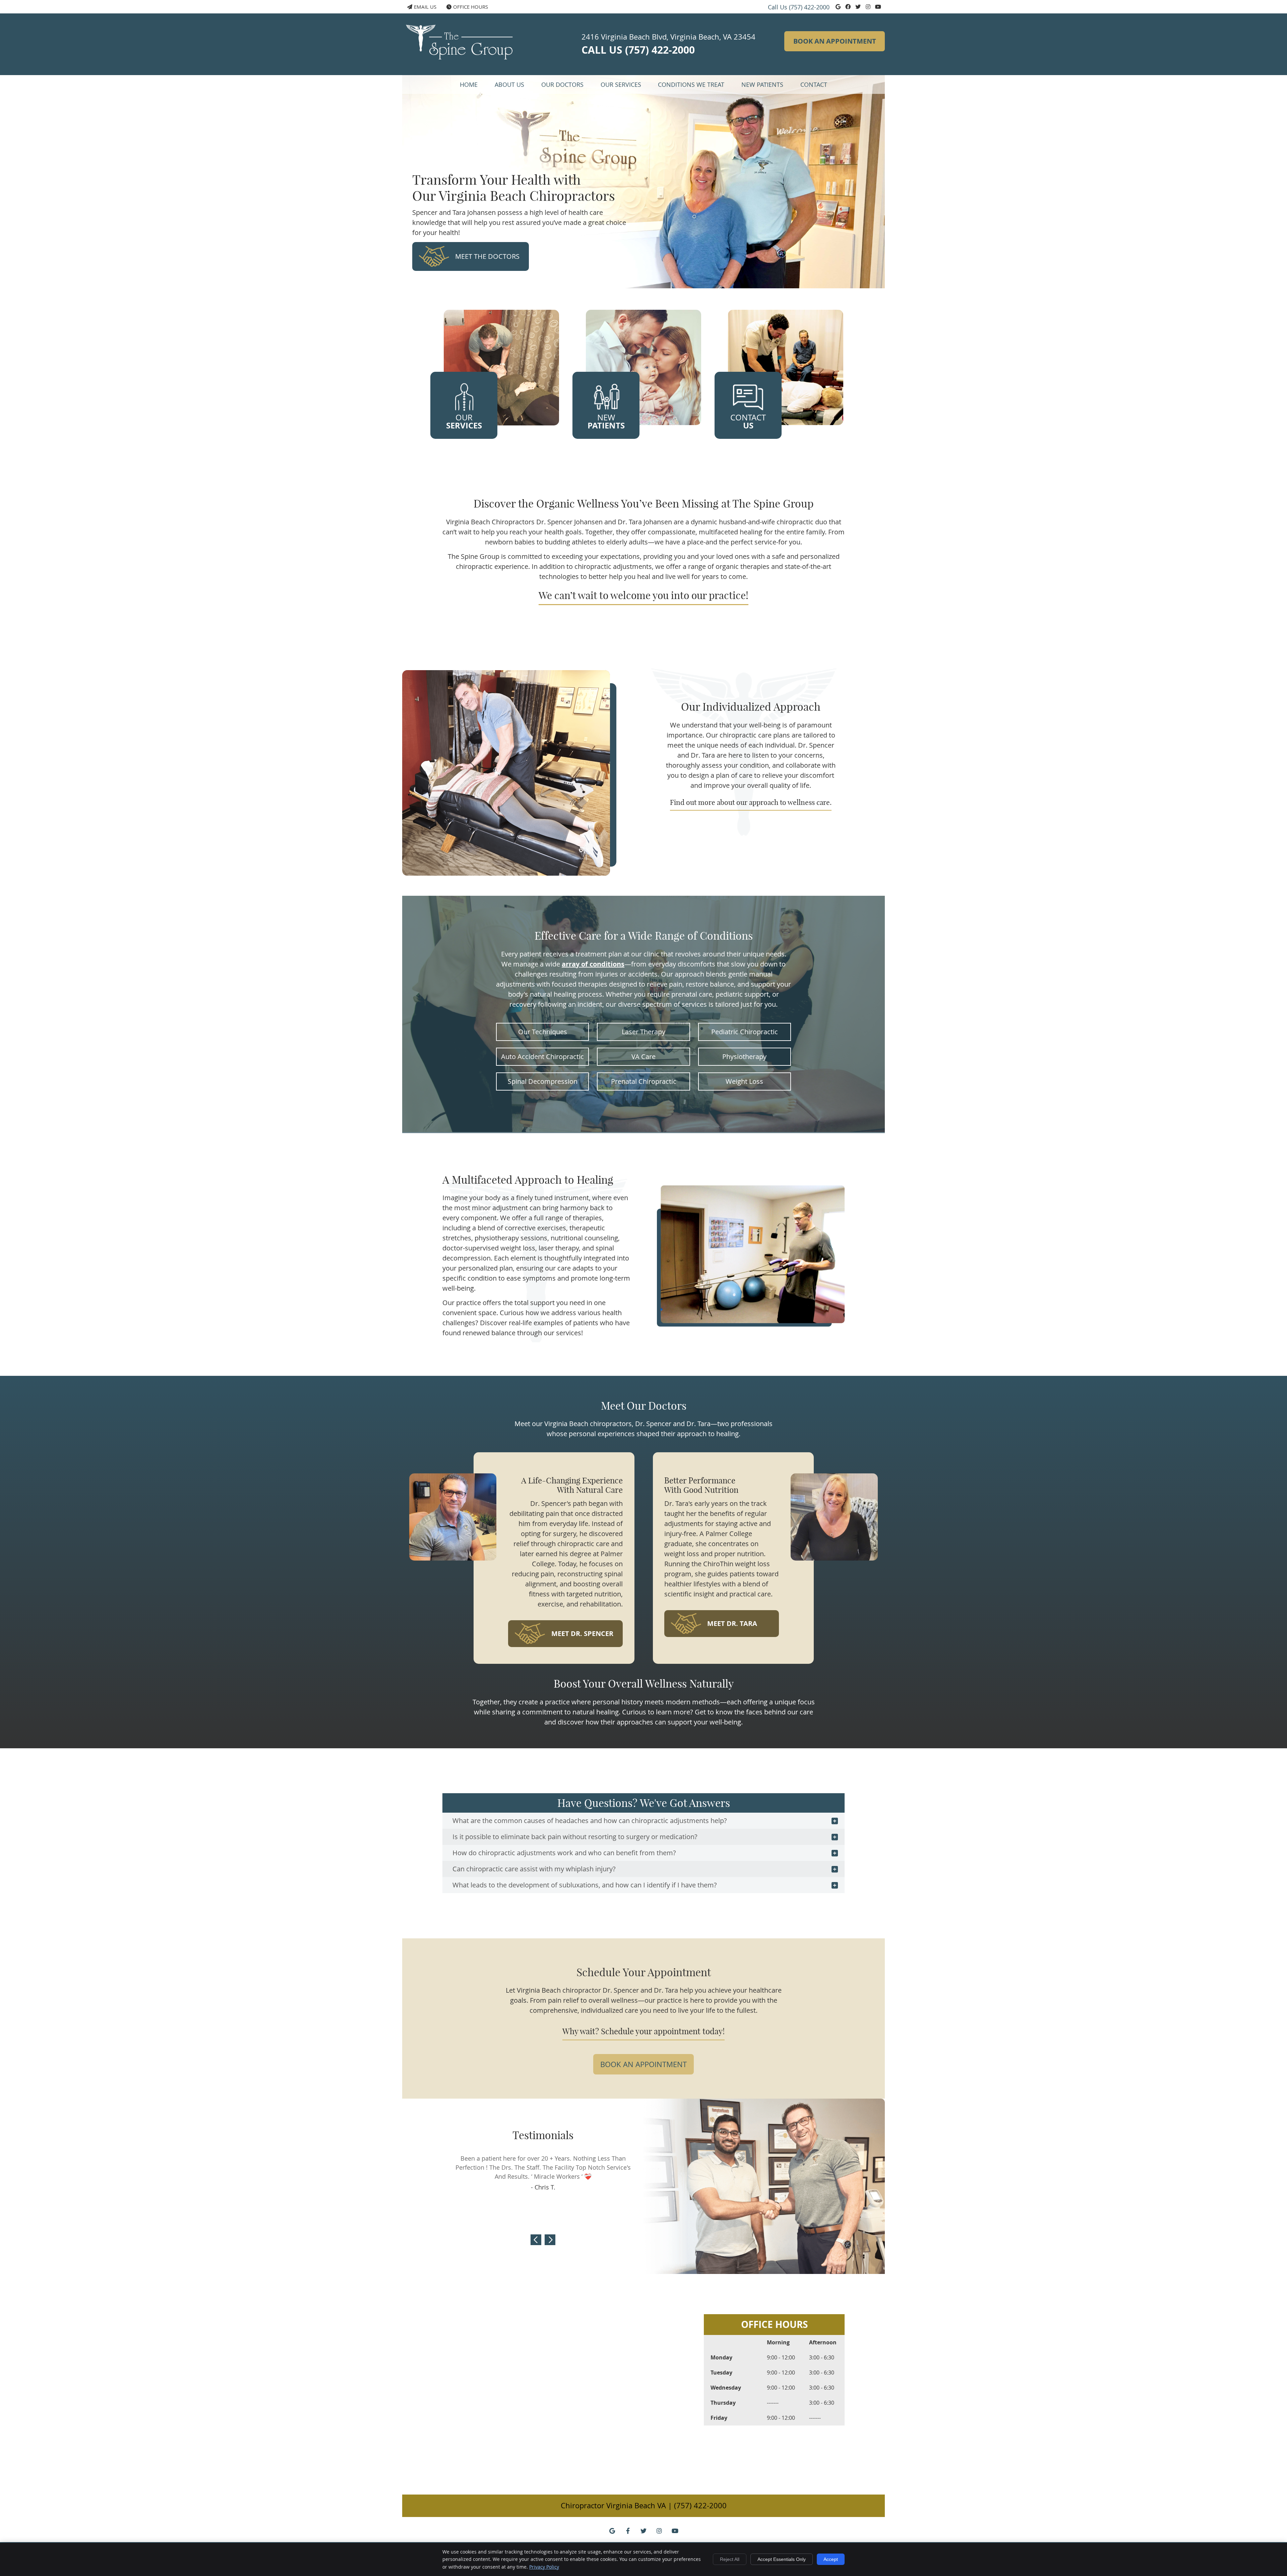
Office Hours (471, 7)
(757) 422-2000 (809, 7)
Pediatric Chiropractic (745, 1032)
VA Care (643, 1057)
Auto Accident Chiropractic (542, 1057)
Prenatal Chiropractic (644, 1081)
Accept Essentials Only (782, 2559)
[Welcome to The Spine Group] (463, 68)
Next (550, 2240)
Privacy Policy (544, 2567)
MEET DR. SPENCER (582, 1633)
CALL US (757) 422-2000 (638, 50)
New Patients (762, 84)
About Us (509, 84)
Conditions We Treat (691, 84)
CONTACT (748, 422)
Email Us (425, 7)
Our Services (621, 84)
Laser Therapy (643, 1032)
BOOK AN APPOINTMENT (835, 41)
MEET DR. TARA (732, 1623)
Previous (536, 2240)
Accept (831, 2559)
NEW (606, 422)
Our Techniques (543, 1032)
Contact (814, 84)
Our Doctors (562, 84)
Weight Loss (744, 1081)
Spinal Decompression (543, 1081)
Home (469, 84)
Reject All (730, 2559)
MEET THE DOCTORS (487, 256)
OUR (464, 422)
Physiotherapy (744, 1057)
